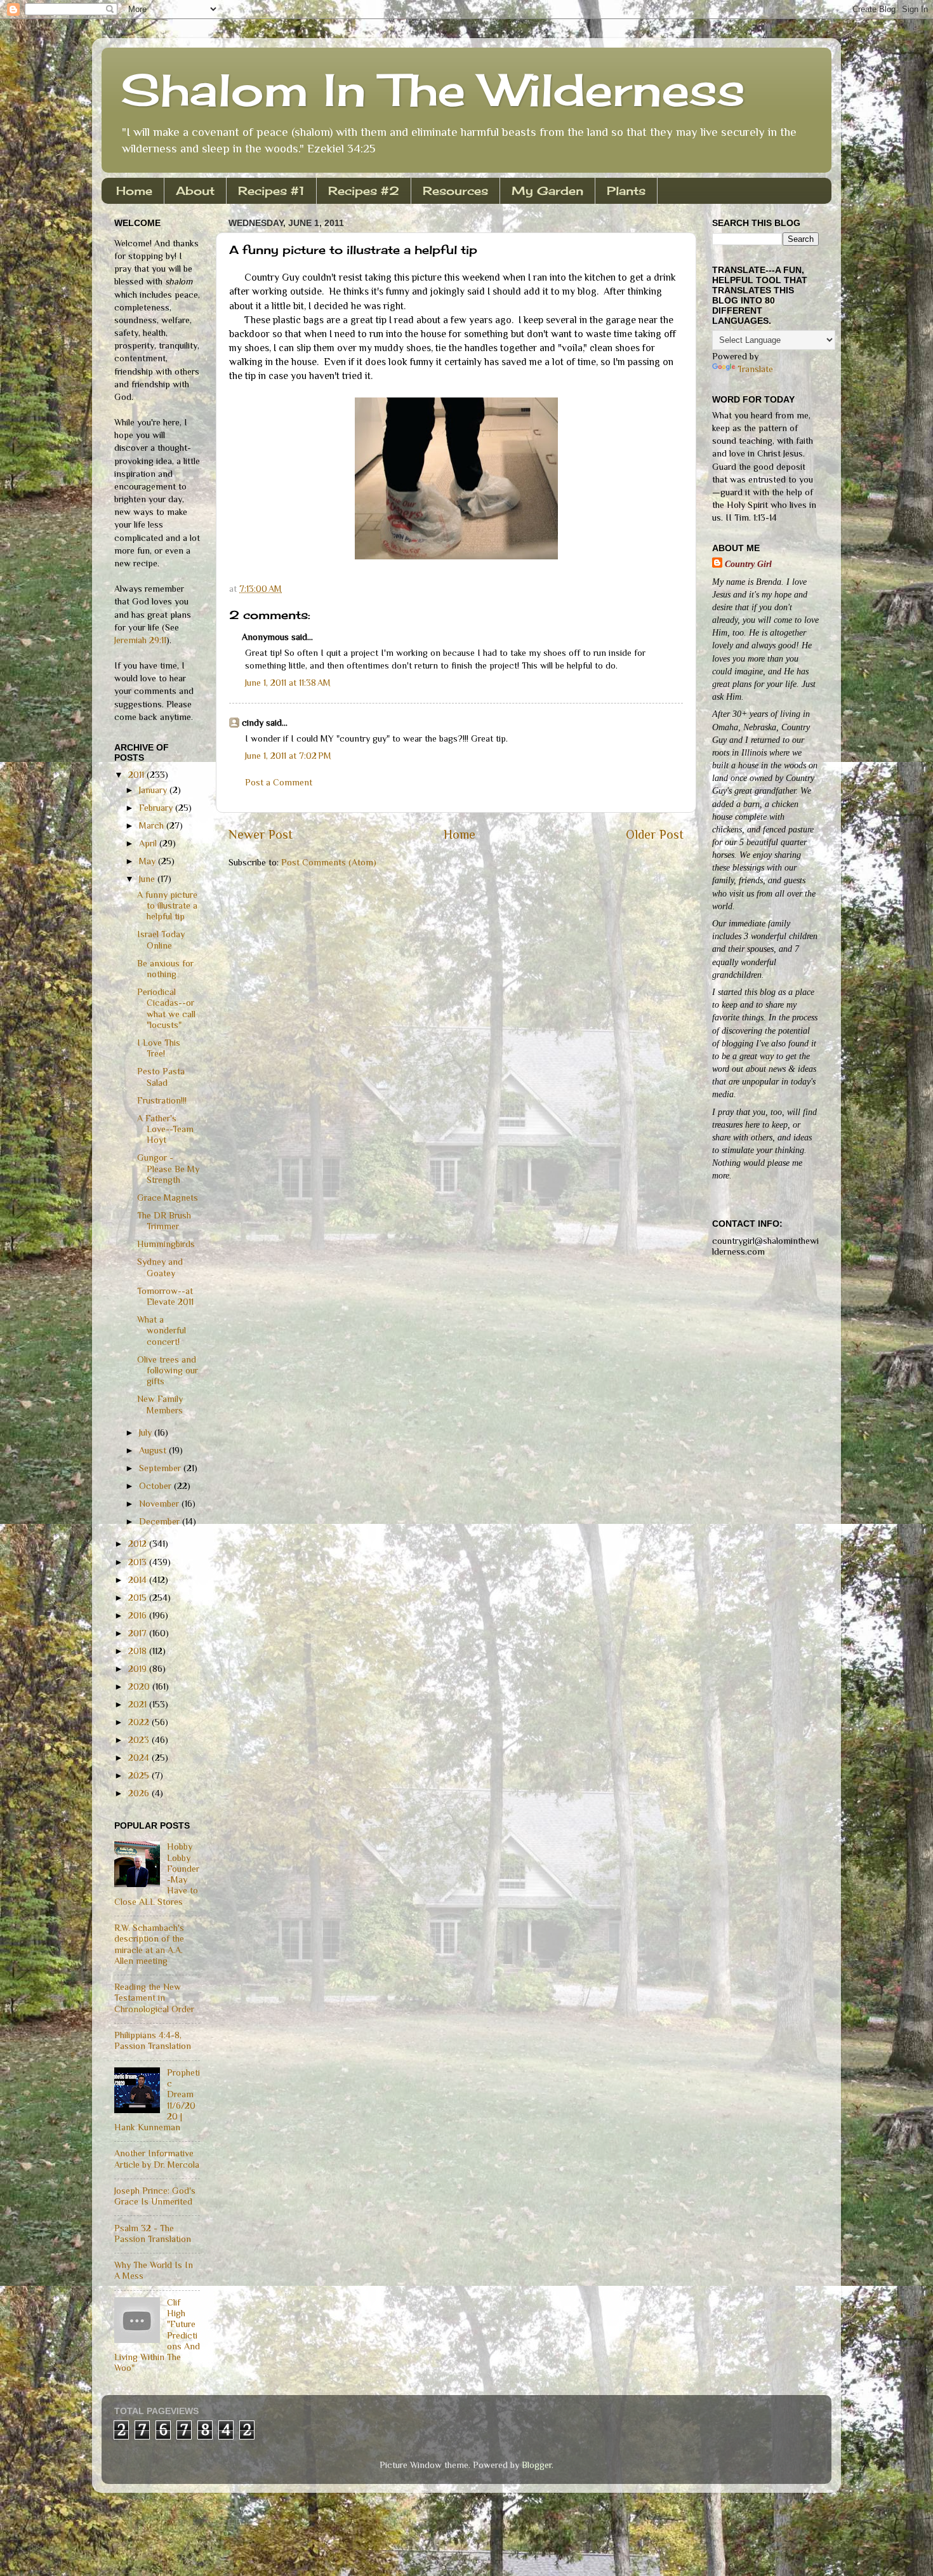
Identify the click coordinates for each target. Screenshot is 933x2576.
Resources (455, 190)
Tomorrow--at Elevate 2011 (165, 1296)
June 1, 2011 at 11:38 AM (288, 683)
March (153, 825)
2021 (139, 1704)
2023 (140, 1740)
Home (134, 190)
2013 (139, 1562)
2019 (139, 1669)
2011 (137, 775)
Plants (626, 190)
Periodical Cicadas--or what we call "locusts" (166, 1008)
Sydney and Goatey (160, 1267)
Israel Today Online (161, 939)
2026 (140, 1793)
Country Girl (748, 564)
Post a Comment (279, 782)
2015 (139, 1598)
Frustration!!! (162, 1100)
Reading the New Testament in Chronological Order (154, 1998)
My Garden (547, 190)
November (160, 1504)
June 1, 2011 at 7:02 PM (288, 756)
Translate (755, 369)
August (154, 1450)
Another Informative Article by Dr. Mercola (157, 2159)
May (149, 861)
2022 (140, 1722)
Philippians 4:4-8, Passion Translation (153, 2040)
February (157, 808)
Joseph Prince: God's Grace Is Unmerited (155, 2196)
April (149, 843)
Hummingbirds (166, 1244)
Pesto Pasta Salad (161, 1077)
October (156, 1486)
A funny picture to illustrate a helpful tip (167, 906)
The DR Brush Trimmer (164, 1221)
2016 (139, 1615)
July (147, 1432)
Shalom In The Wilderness (433, 90)
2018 (139, 1651)
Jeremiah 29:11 (140, 640)
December (161, 1521)
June (148, 879)
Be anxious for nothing (165, 969)
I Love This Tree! (159, 1048)
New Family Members (160, 1404)
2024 (140, 1758)
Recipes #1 (271, 190)
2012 (139, 1544)
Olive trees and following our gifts (168, 1371)
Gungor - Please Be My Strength (168, 1169)
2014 (139, 1580)
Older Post (655, 834)
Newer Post (261, 834)
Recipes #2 (364, 190)
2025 (140, 1775)
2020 (140, 1686)
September (161, 1468)
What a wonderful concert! (162, 1331)
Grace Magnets (168, 1198)
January (154, 790)
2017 (139, 1633)
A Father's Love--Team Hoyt (165, 1129)
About (195, 190)
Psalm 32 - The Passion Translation (153, 2233)
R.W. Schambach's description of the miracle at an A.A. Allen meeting (149, 1944)
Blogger (537, 2465)
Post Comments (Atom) (329, 862)
